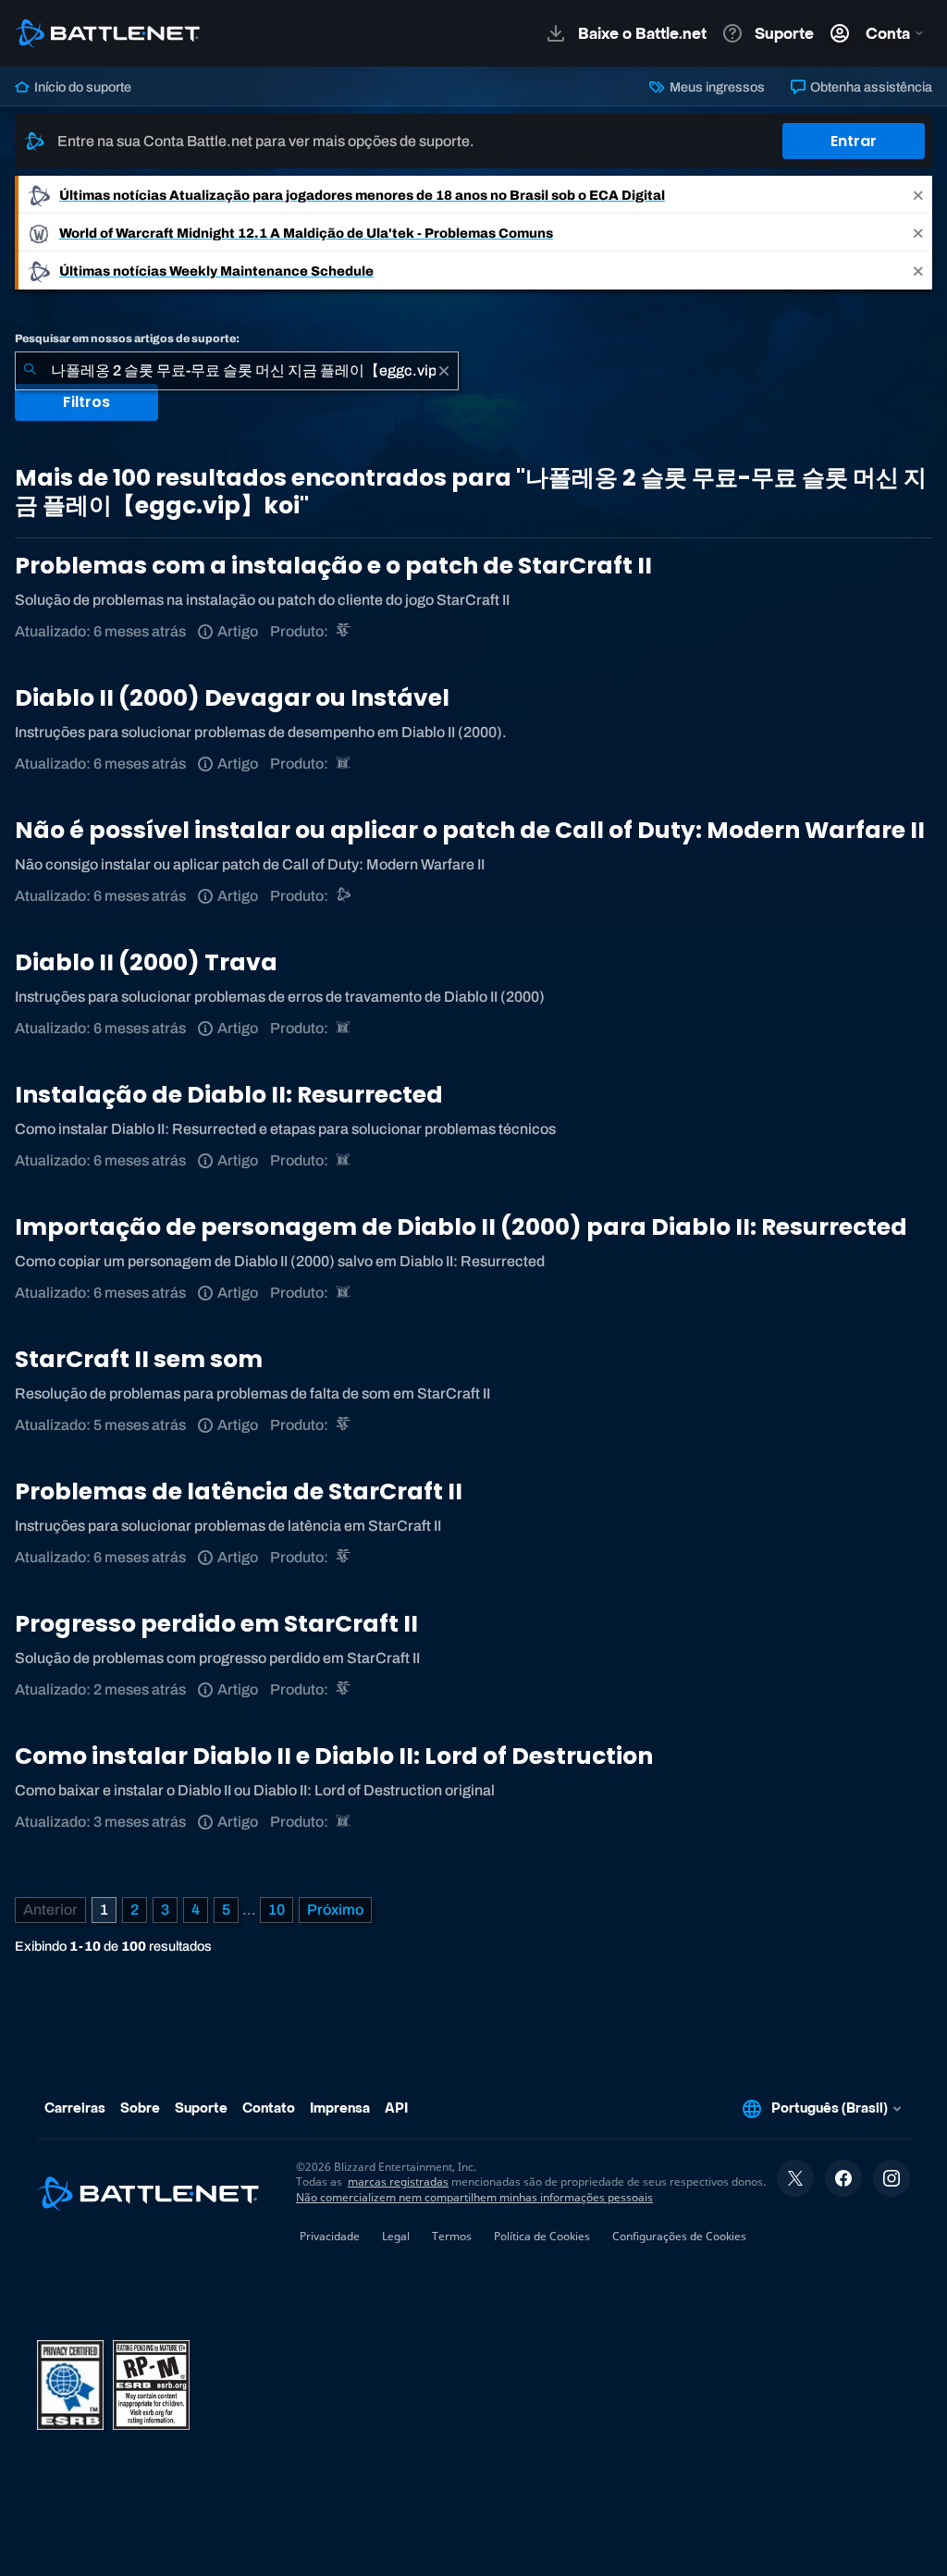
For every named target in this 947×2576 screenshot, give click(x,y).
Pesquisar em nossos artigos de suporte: (127, 339)
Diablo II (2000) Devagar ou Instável (232, 698)
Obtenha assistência (870, 87)
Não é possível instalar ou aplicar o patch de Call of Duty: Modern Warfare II (470, 830)
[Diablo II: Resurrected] (344, 764)
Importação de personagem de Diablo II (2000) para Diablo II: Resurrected (461, 1227)
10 (277, 1910)
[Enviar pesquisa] (30, 371)
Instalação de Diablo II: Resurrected (229, 1095)
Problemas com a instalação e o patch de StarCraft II (333, 566)
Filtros (86, 402)
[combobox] (237, 371)
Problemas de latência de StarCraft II (239, 1491)
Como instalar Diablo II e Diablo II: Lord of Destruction (334, 1756)
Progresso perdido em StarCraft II (216, 1624)
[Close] (918, 195)
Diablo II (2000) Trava (146, 962)
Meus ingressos (715, 87)
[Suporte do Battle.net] (344, 896)
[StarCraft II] (344, 631)
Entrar (854, 141)
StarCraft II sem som (139, 1359)
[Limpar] (444, 371)
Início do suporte (81, 87)
